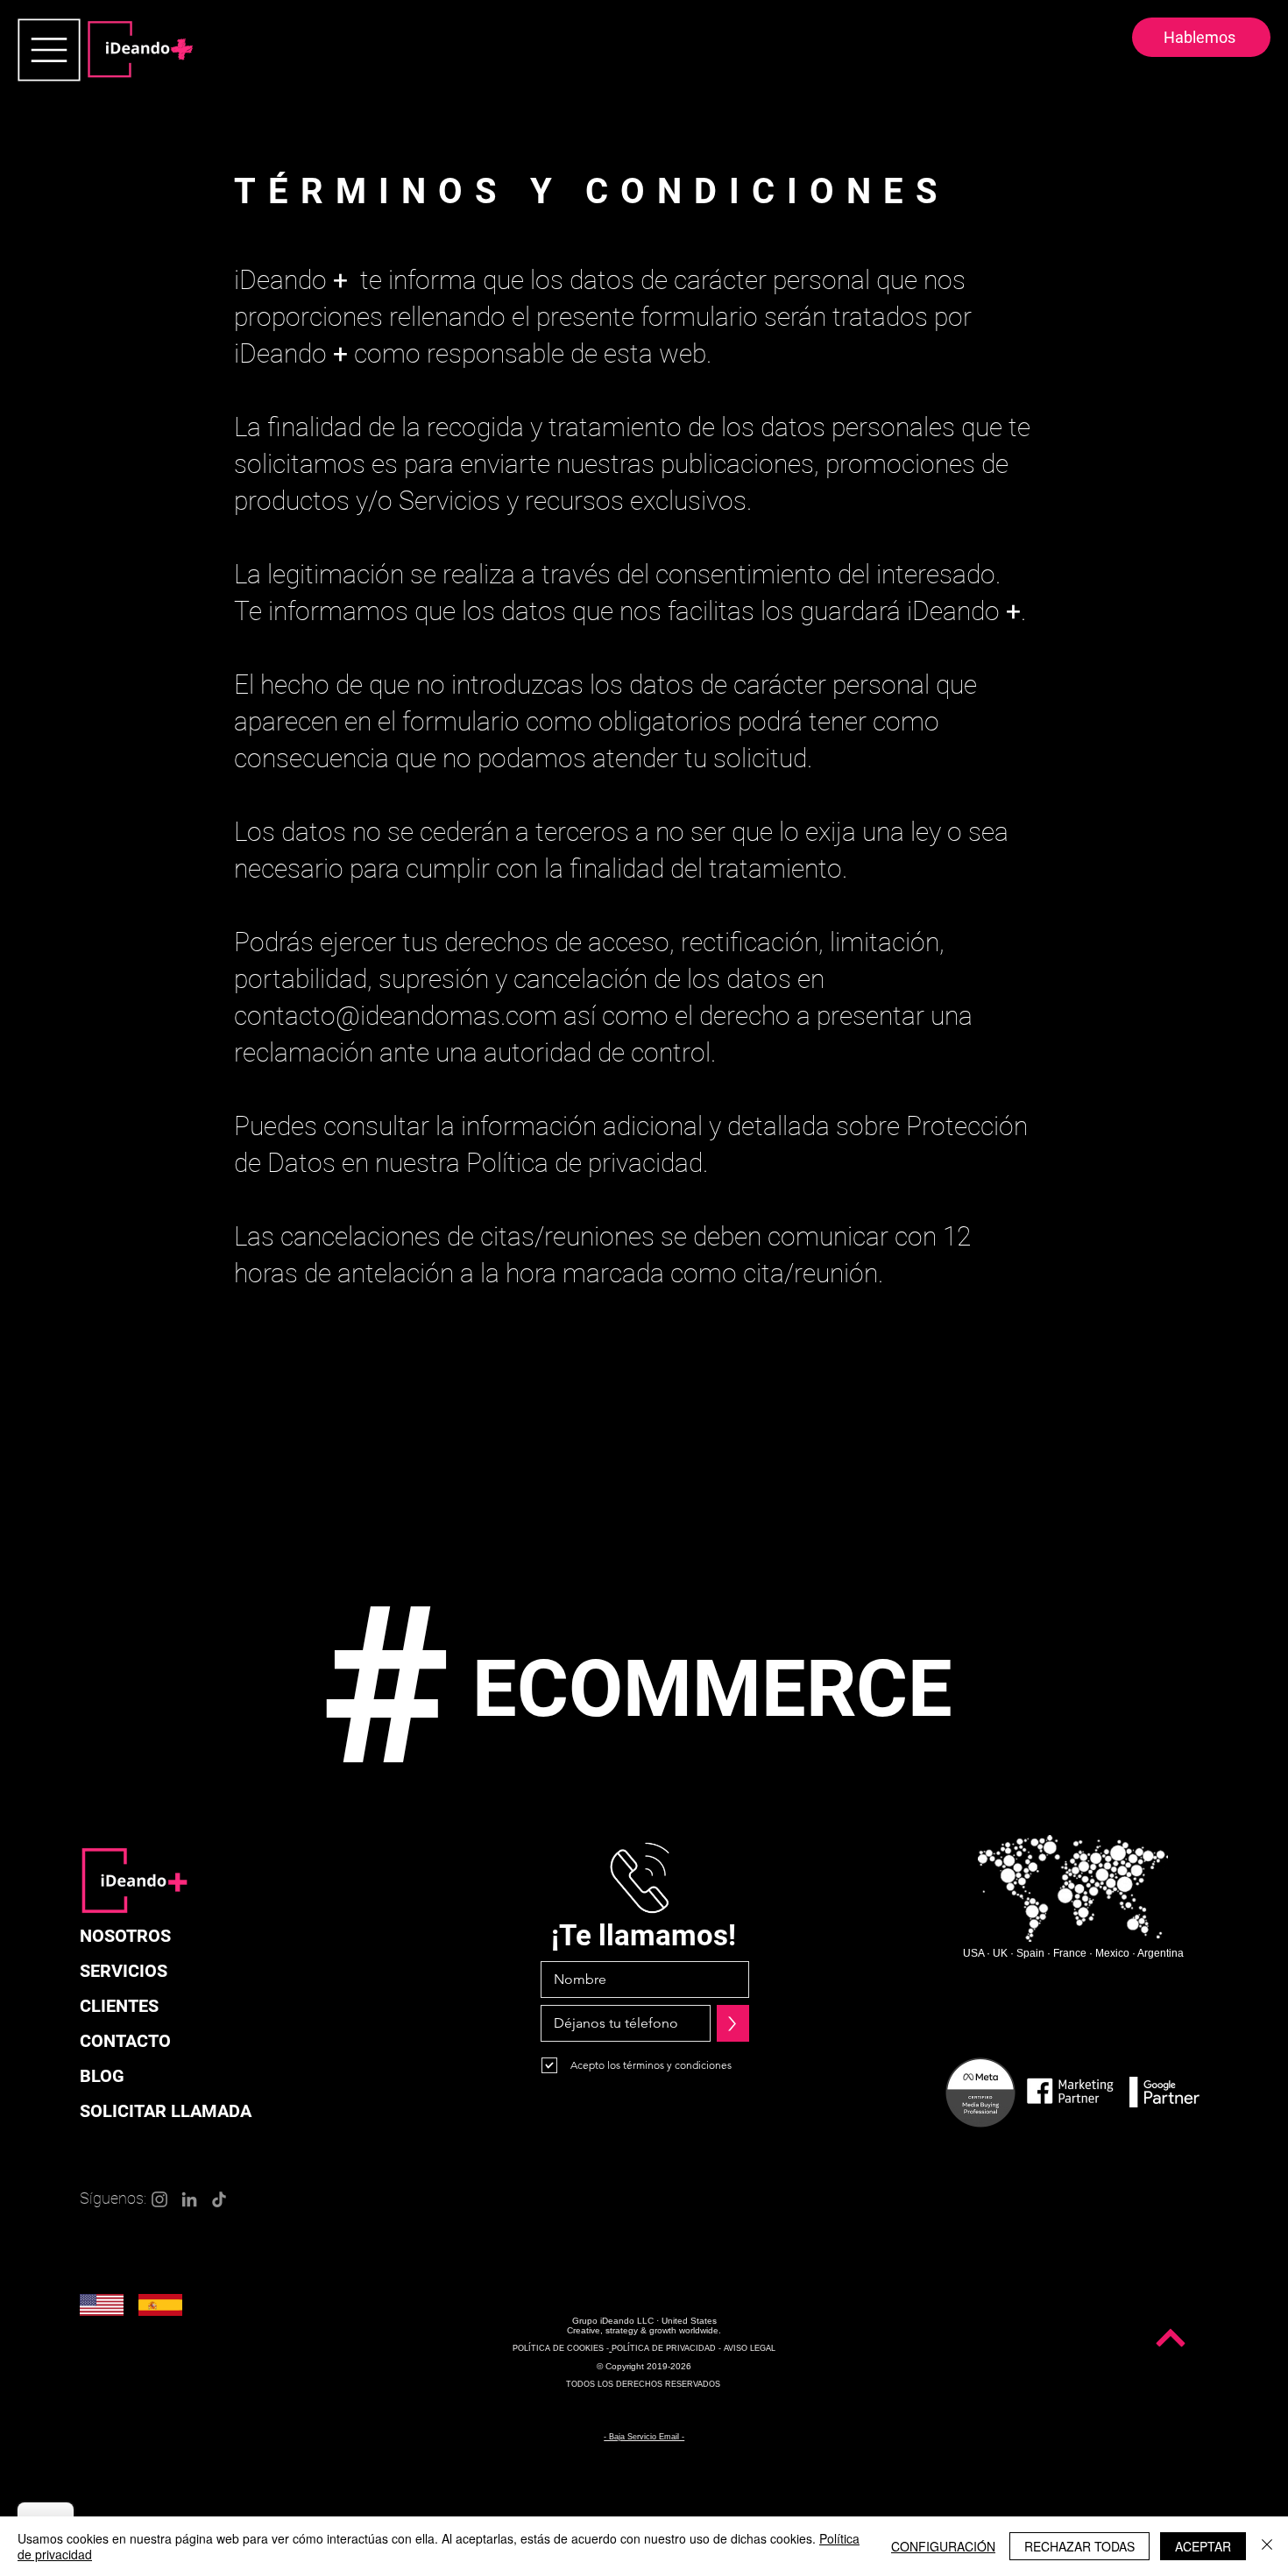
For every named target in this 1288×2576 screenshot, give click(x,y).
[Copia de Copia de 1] (573, 1788)
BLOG (102, 2076)
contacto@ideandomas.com (396, 1016)
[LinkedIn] (189, 2199)
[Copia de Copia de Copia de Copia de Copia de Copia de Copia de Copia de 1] (668, 1788)
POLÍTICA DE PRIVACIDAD (664, 2348)
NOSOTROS (125, 1936)
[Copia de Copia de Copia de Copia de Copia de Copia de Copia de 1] (652, 1788)
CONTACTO (125, 2041)
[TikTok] (219, 2199)
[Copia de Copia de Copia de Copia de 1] (605, 1788)
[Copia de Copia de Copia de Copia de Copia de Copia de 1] (636, 1788)
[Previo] (96, 2286)
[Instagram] (159, 2199)
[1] (541, 1788)
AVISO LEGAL (750, 2348)
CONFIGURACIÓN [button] (943, 2546)
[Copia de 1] (557, 1788)
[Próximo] (1192, 2286)
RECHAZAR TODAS (1079, 2546)
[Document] (49, 50)
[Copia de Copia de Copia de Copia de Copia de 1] (620, 1788)
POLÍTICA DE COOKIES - (561, 2348)
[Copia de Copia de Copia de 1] (589, 1788)
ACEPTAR (1203, 2546)
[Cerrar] (1267, 2546)
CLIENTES (119, 2006)
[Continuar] (1171, 2338)
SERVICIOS (124, 1971)
